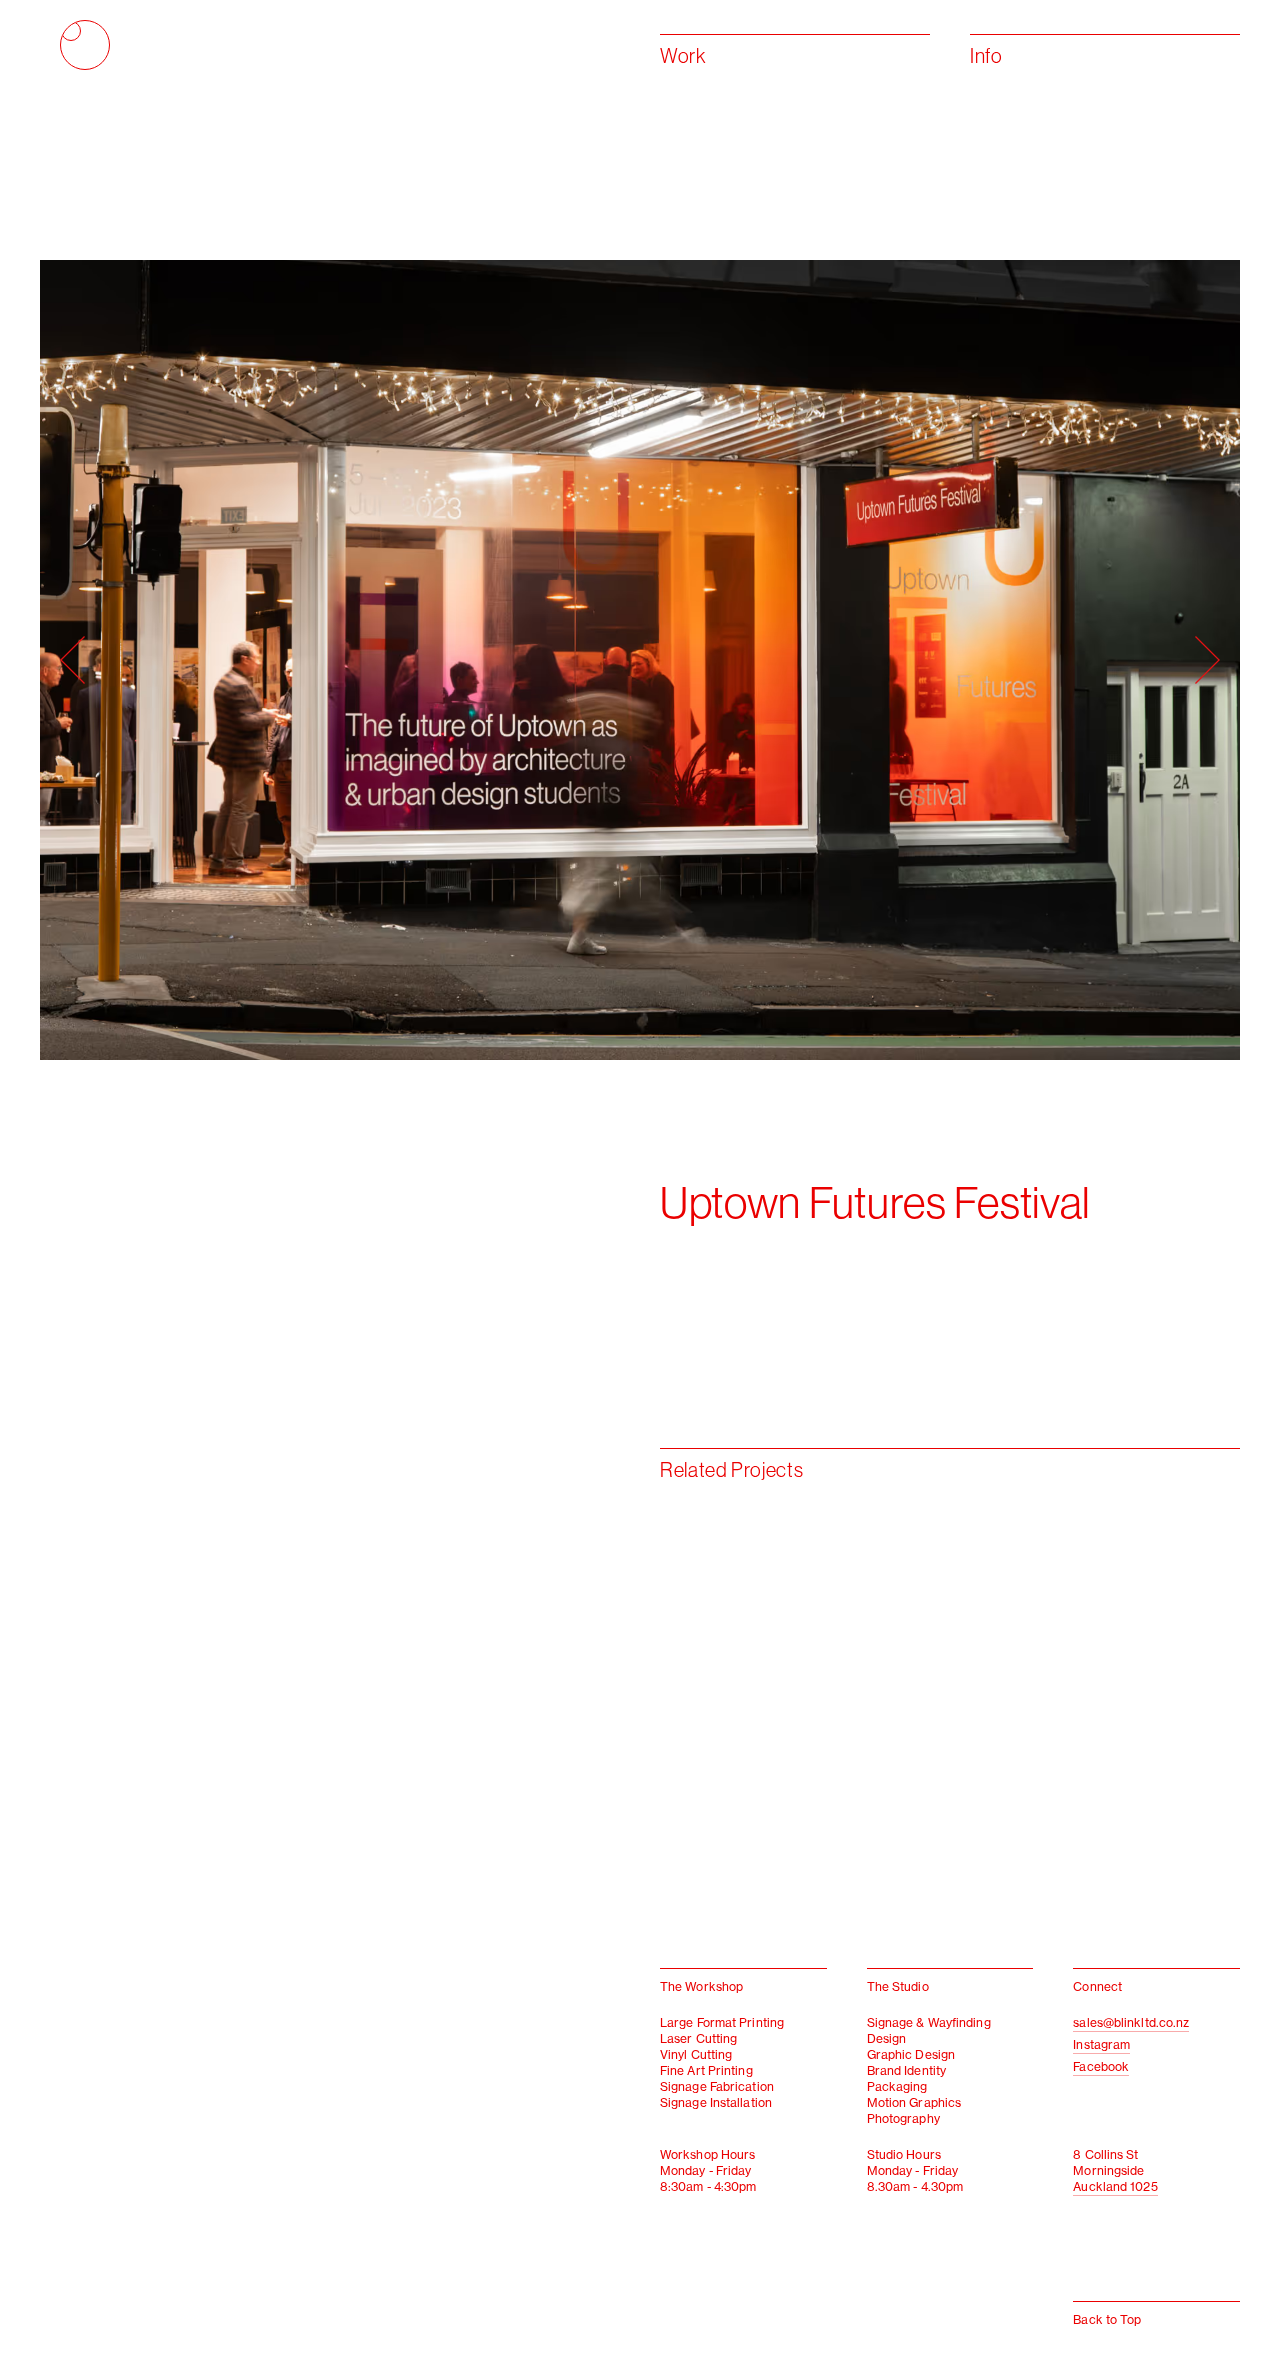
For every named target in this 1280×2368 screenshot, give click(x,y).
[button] (340, 660)
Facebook (1101, 2066)
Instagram (1101, 2044)
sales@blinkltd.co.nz (1131, 2022)
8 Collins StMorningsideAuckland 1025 (1115, 2170)
